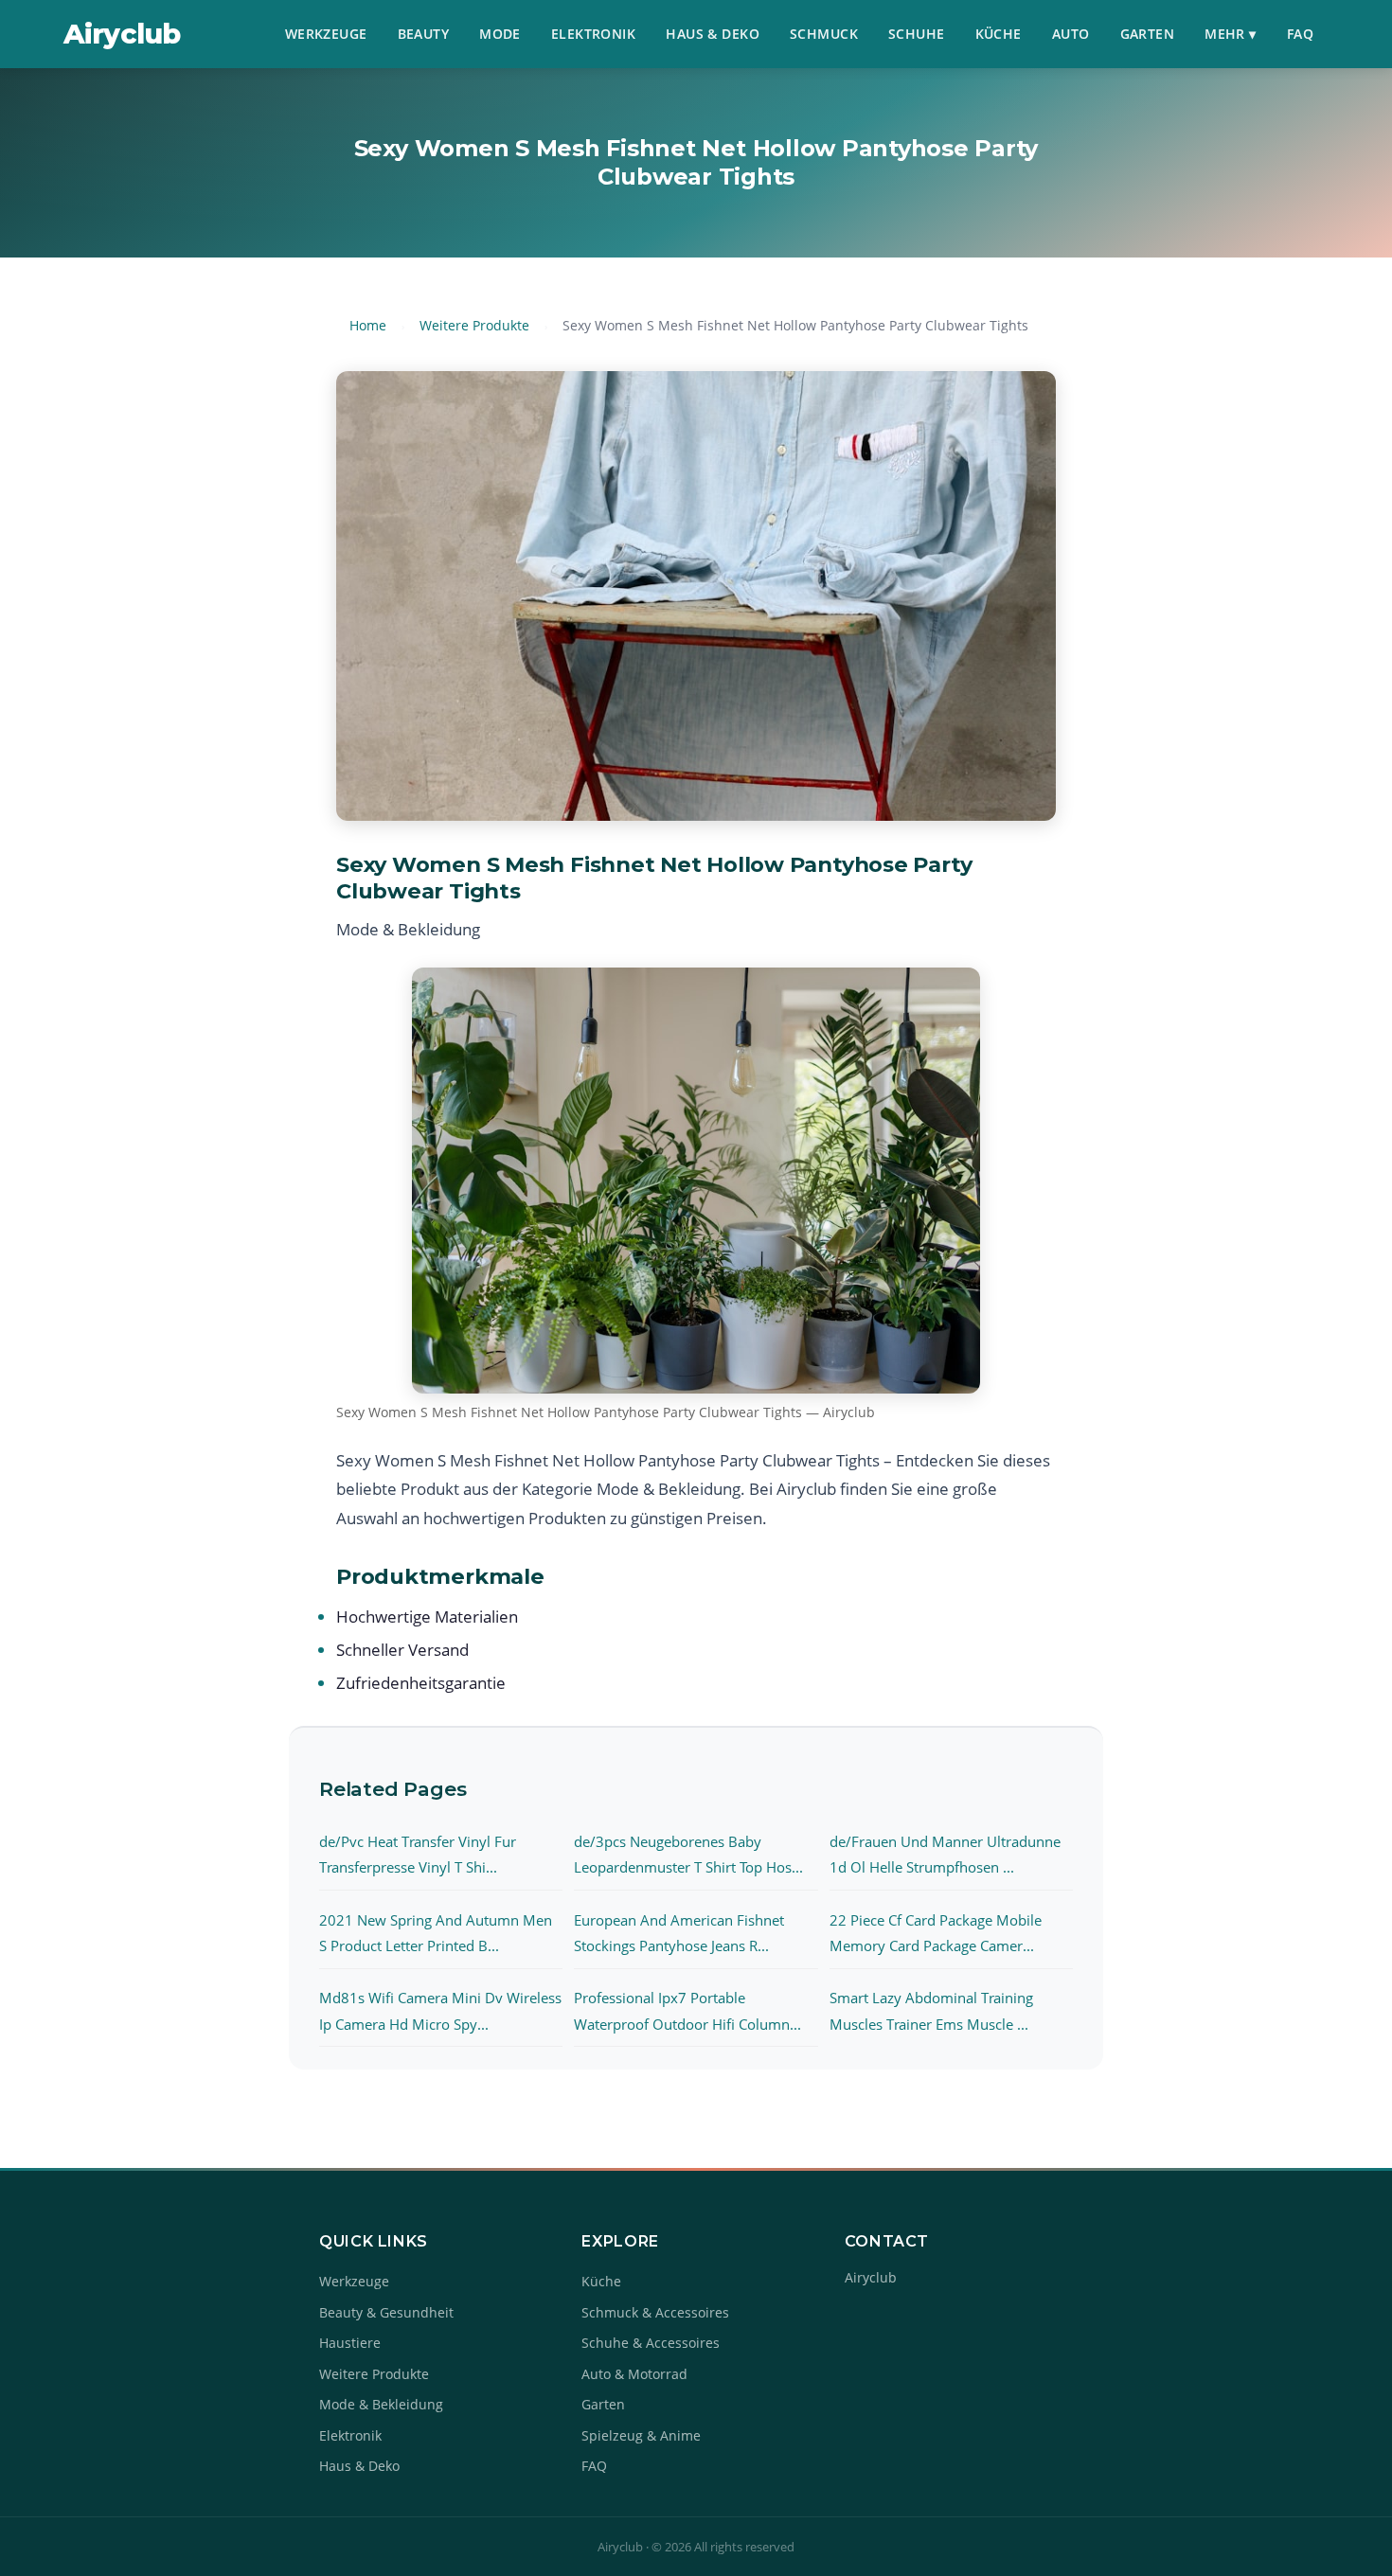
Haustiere (350, 2343)
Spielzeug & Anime (641, 2435)
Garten (1148, 34)
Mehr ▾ (1231, 34)
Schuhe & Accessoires (651, 2343)
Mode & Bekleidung (381, 2404)
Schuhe (917, 34)
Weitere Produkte (474, 325)
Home (368, 325)
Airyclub (122, 34)
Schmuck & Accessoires (655, 2312)
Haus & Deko (713, 34)
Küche (999, 34)
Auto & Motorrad (634, 2374)
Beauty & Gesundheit (386, 2312)
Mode (500, 34)
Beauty (424, 34)
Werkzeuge (326, 34)
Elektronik (593, 34)
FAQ (1300, 34)
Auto (1071, 34)
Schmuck (824, 34)
